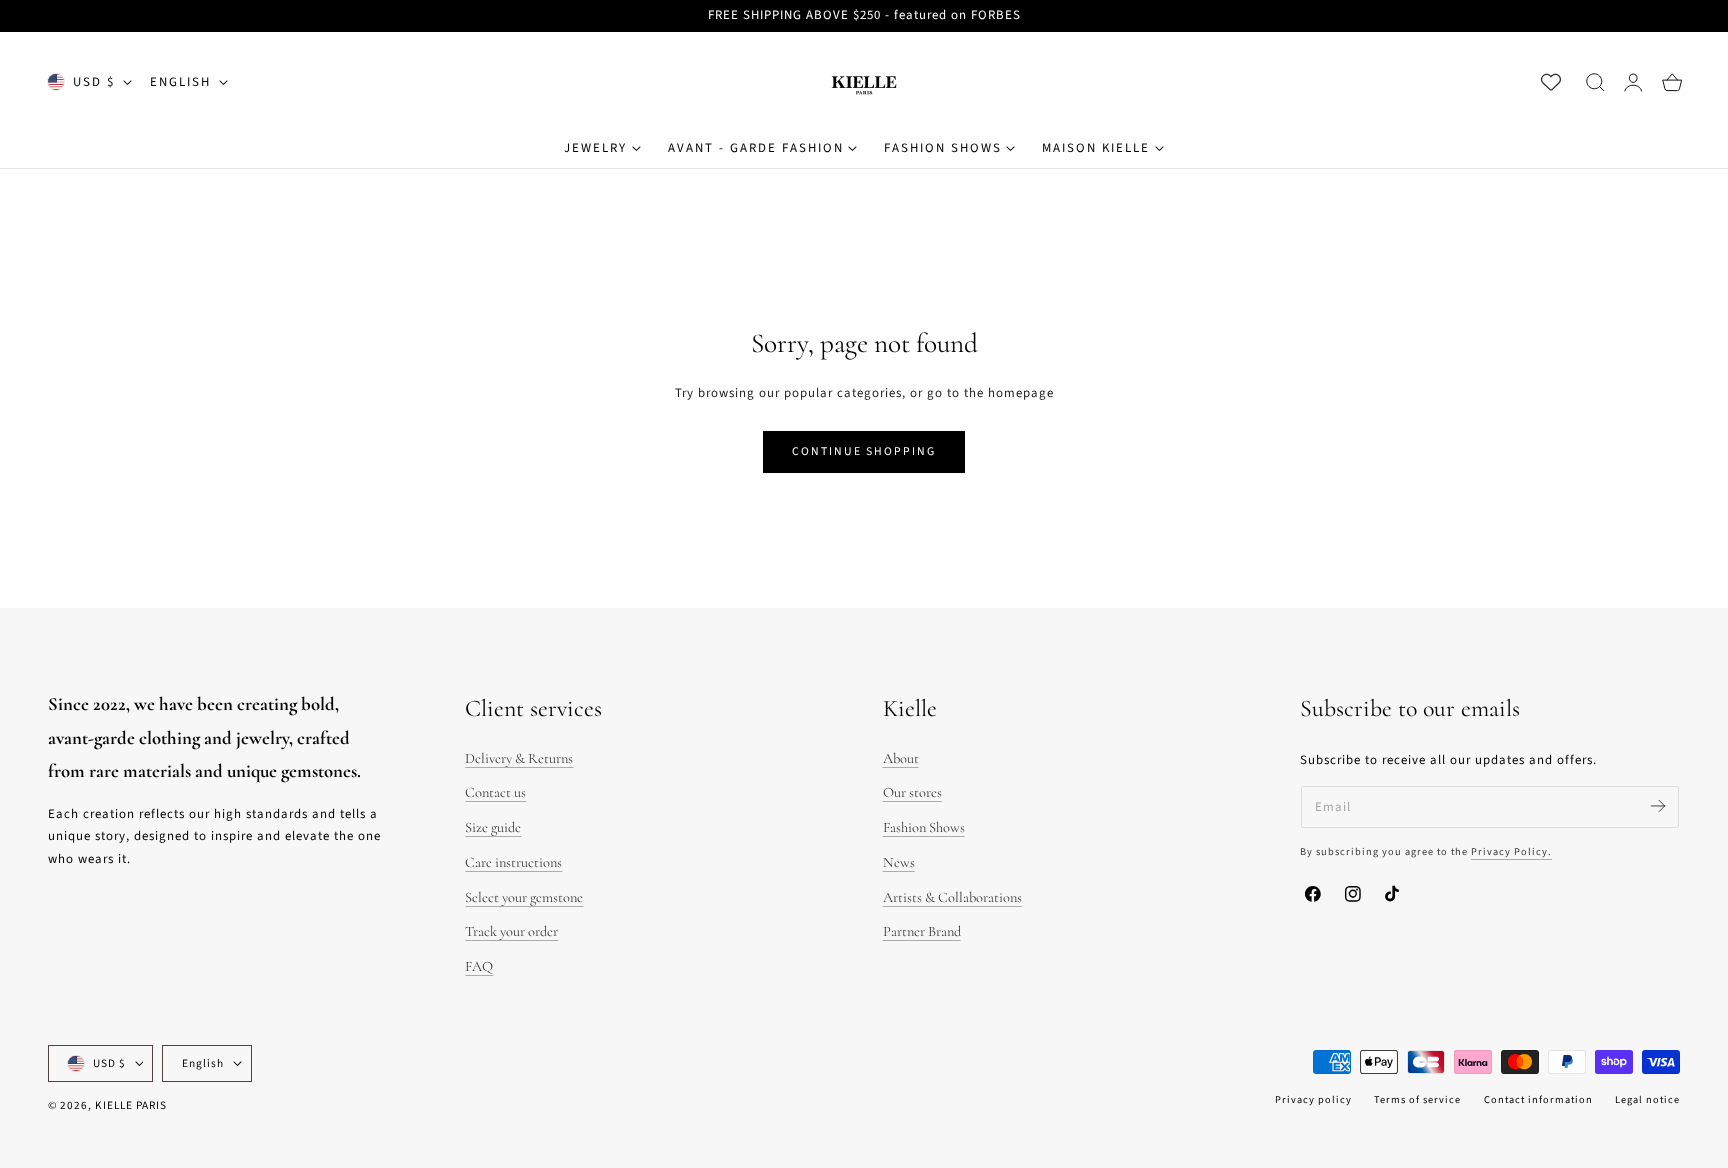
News (899, 862)
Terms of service (1417, 1099)
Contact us (495, 792)
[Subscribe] (1657, 805)
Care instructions (513, 862)
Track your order (511, 931)
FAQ (479, 966)
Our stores (912, 792)
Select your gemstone (524, 897)
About (901, 758)
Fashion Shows (924, 827)
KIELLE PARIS (131, 1105)
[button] (1595, 82)
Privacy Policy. (1511, 851)
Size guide (493, 827)
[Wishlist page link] (1551, 82)
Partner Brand (922, 931)
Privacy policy (1313, 1099)
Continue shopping (864, 451)
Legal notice (1647, 1099)
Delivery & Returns (519, 758)
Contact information (1538, 1099)
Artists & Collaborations (952, 897)
